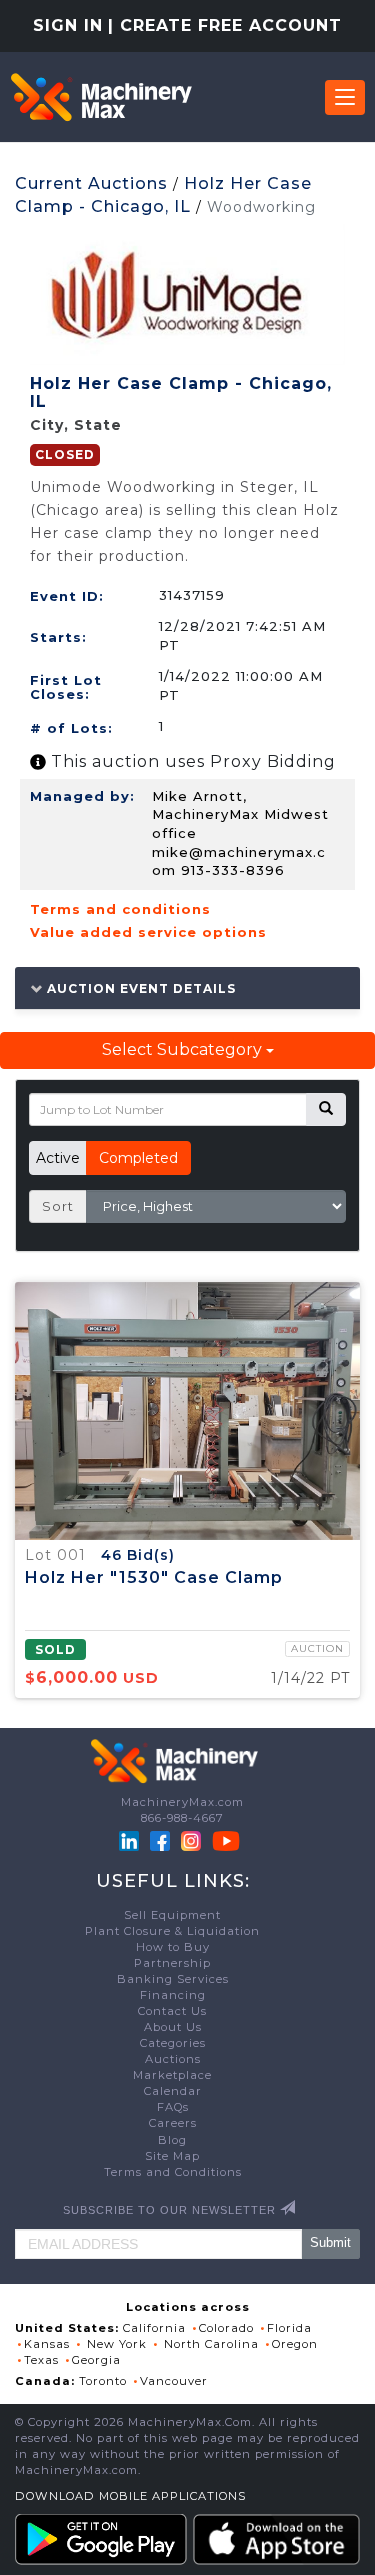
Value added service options (148, 932)
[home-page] (101, 97)
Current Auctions (91, 183)
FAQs (173, 2107)
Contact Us (172, 2011)
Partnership (172, 1963)
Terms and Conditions (173, 2172)
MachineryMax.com (182, 1802)
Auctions (173, 2059)
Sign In (68, 25)
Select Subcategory (184, 1049)
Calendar (173, 2091)
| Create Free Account (225, 25)
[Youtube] (226, 1840)
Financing (173, 1995)
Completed (138, 1158)
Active (58, 1158)
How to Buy (173, 1947)
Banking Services (173, 1979)
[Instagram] (193, 1840)
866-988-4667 (182, 1818)
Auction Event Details (139, 988)
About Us (173, 2027)
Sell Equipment (172, 1915)
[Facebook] (160, 1840)
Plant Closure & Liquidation (172, 1931)
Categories (173, 2043)
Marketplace (172, 2075)
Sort (58, 1206)
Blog (172, 2140)
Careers (173, 2123)
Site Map (172, 2156)
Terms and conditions (120, 909)
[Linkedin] (131, 1840)
